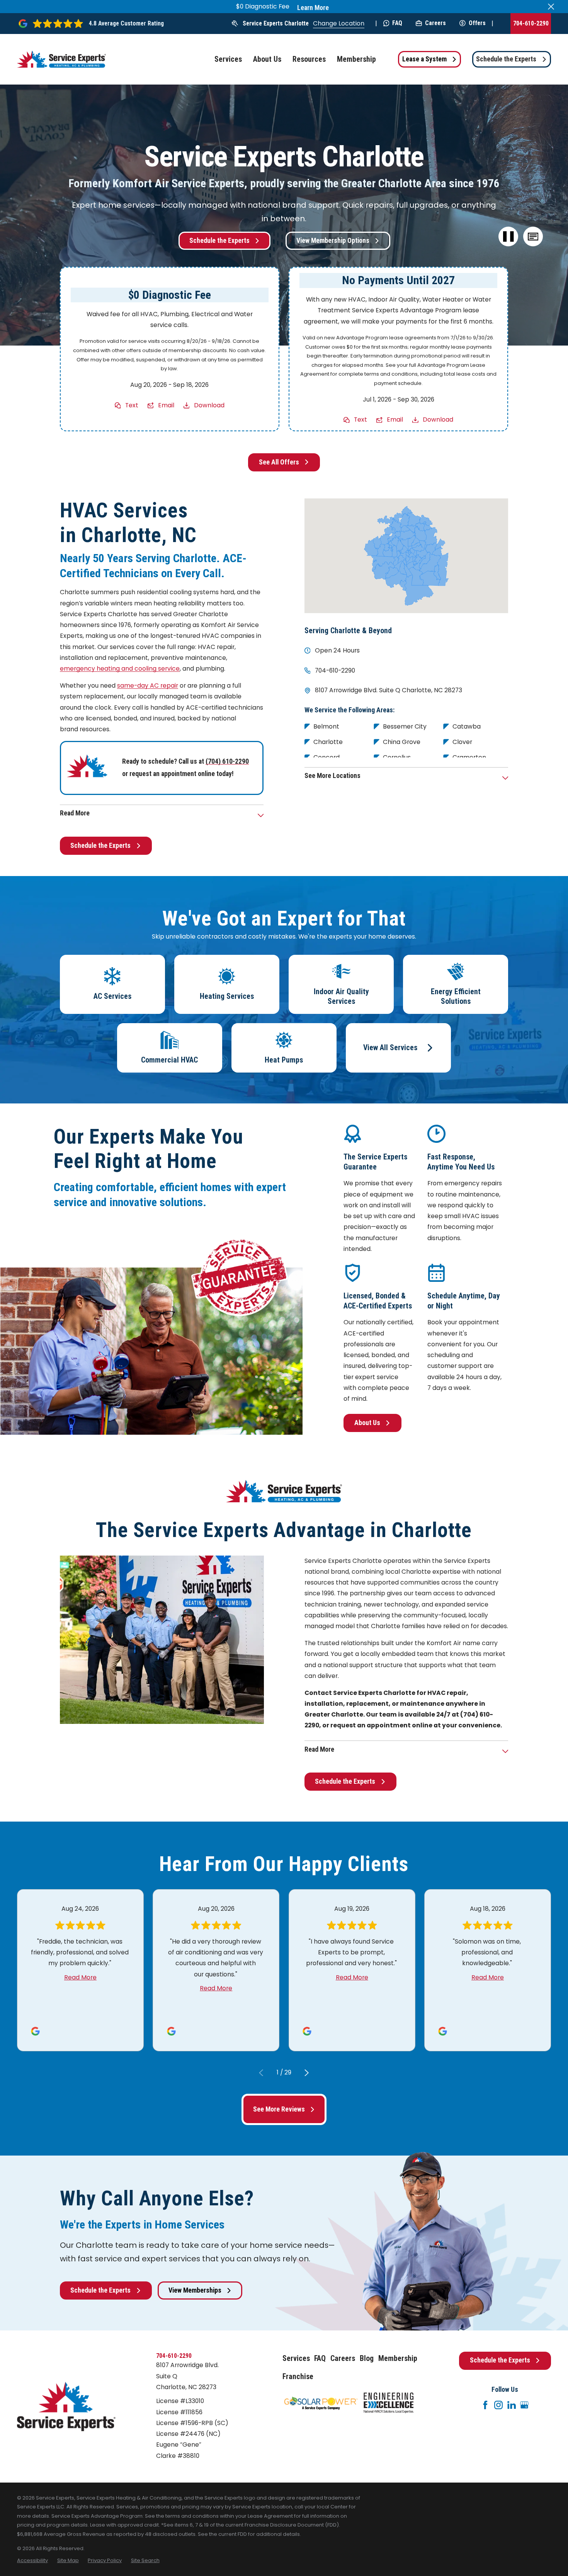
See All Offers (279, 462)
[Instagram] (498, 2405)
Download (209, 405)
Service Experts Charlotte (276, 23)
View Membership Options (333, 241)
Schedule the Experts (506, 59)
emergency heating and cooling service (120, 669)
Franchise (298, 2377)
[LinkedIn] (512, 2405)
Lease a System (424, 59)
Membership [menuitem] (356, 59)
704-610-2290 (531, 23)
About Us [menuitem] (267, 59)
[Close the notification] (551, 7)
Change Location (339, 23)
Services (296, 2358)
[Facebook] (485, 2405)
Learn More (313, 8)
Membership (398, 2358)
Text (132, 405)
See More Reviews (279, 2109)
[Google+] (524, 2405)
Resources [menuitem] (309, 59)
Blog (367, 2358)
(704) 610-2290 (227, 761)
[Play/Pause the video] (508, 237)
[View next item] (307, 2073)
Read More (80, 1977)
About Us (367, 1423)
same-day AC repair (148, 686)
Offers (477, 23)
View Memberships (195, 2290)
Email (166, 405)
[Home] (61, 59)
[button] (533, 237)
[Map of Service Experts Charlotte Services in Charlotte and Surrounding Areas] (406, 556)
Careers (435, 23)
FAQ (397, 23)
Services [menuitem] (228, 59)
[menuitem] (32, 2561)
